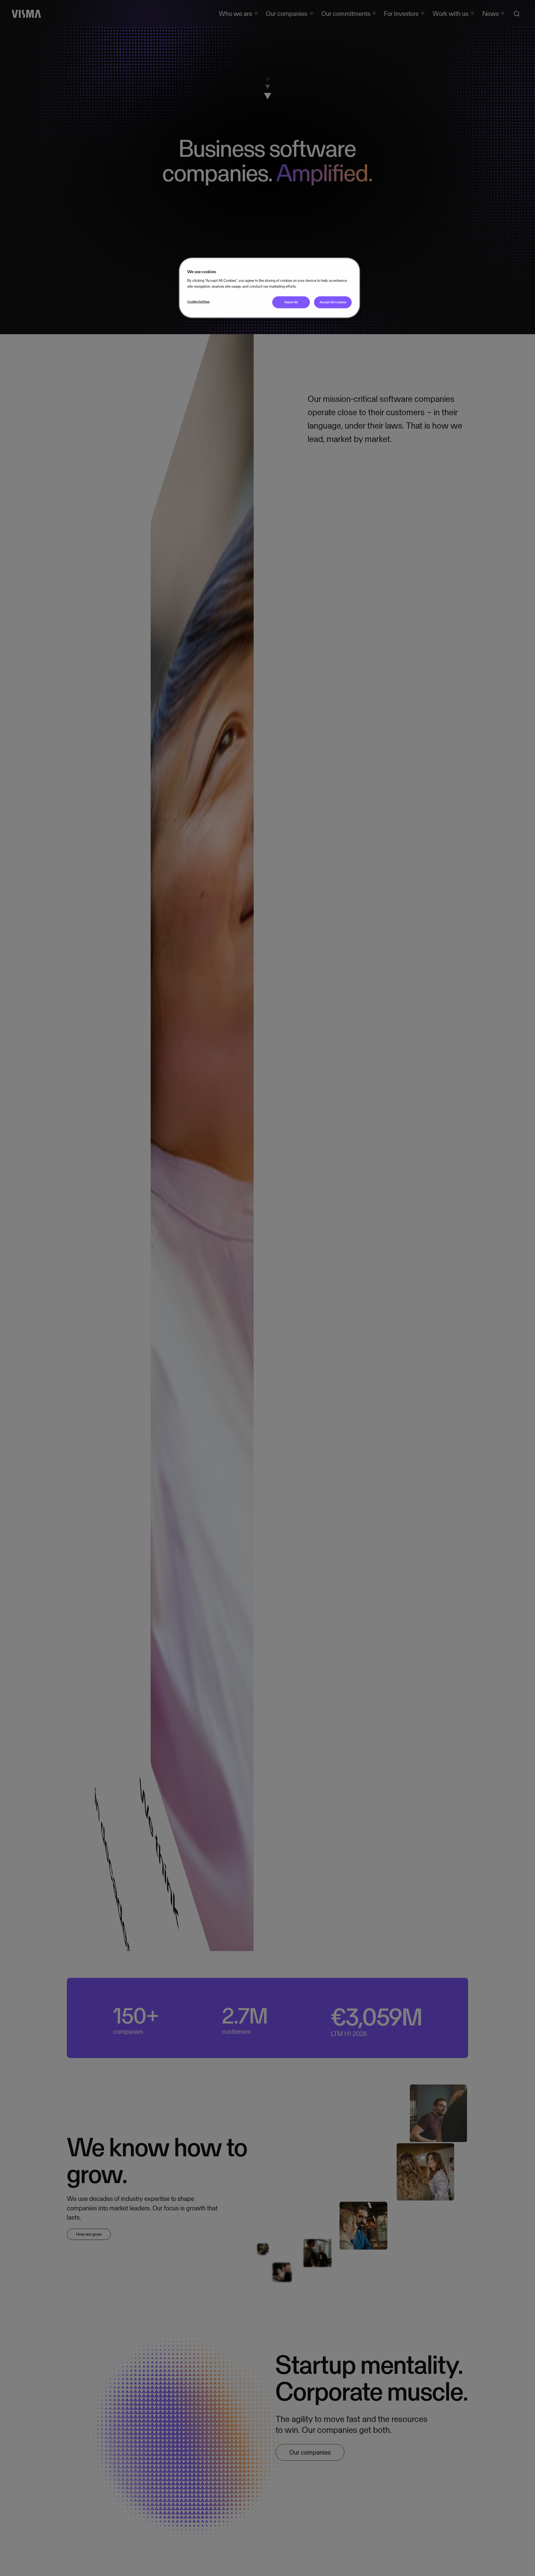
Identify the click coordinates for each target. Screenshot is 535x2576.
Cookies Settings (198, 302)
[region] (269, 288)
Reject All (291, 302)
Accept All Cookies (333, 302)
